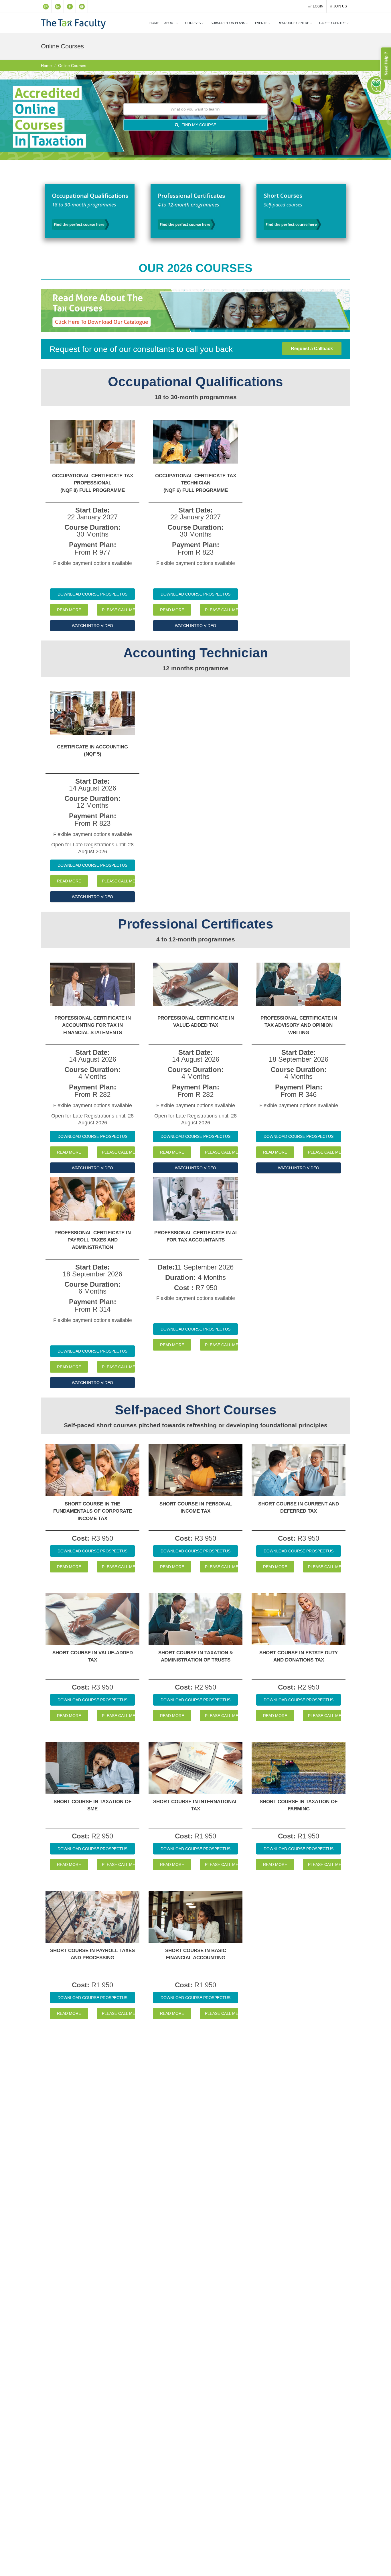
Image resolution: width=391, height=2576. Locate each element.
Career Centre (332, 23)
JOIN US (340, 6)
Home (154, 23)
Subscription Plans (228, 23)
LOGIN (318, 6)
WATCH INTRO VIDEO (92, 626)
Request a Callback (312, 349)
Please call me (119, 610)
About (170, 23)
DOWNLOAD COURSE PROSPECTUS (92, 594)
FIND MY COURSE (198, 125)
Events (261, 23)
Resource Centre (293, 23)
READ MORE (69, 610)
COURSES (193, 23)
